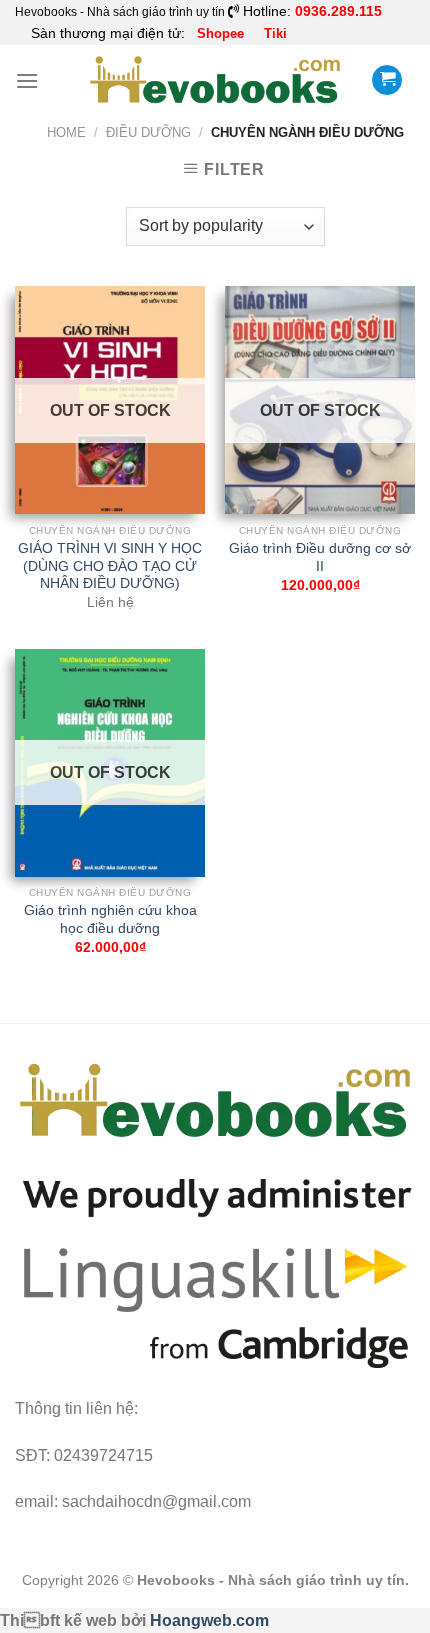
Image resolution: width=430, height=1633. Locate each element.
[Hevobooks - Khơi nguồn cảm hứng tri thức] (215, 80)
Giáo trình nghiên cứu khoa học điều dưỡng (110, 919)
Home (66, 132)
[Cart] (387, 80)
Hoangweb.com (209, 1620)
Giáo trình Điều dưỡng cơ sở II (320, 557)
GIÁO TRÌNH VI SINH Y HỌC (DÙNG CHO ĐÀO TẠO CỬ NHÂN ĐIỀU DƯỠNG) (110, 566)
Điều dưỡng (148, 132)
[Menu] (27, 80)
